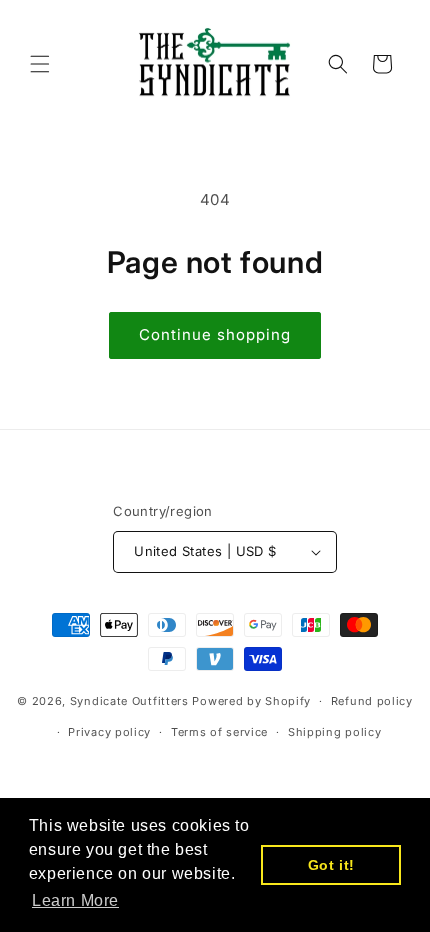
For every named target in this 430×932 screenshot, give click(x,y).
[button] (40, 64)
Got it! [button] (331, 865)
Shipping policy (335, 732)
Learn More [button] (75, 900)
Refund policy (372, 701)
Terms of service (219, 732)
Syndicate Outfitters (131, 701)
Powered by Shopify (251, 701)
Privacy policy (109, 732)
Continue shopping (215, 334)
